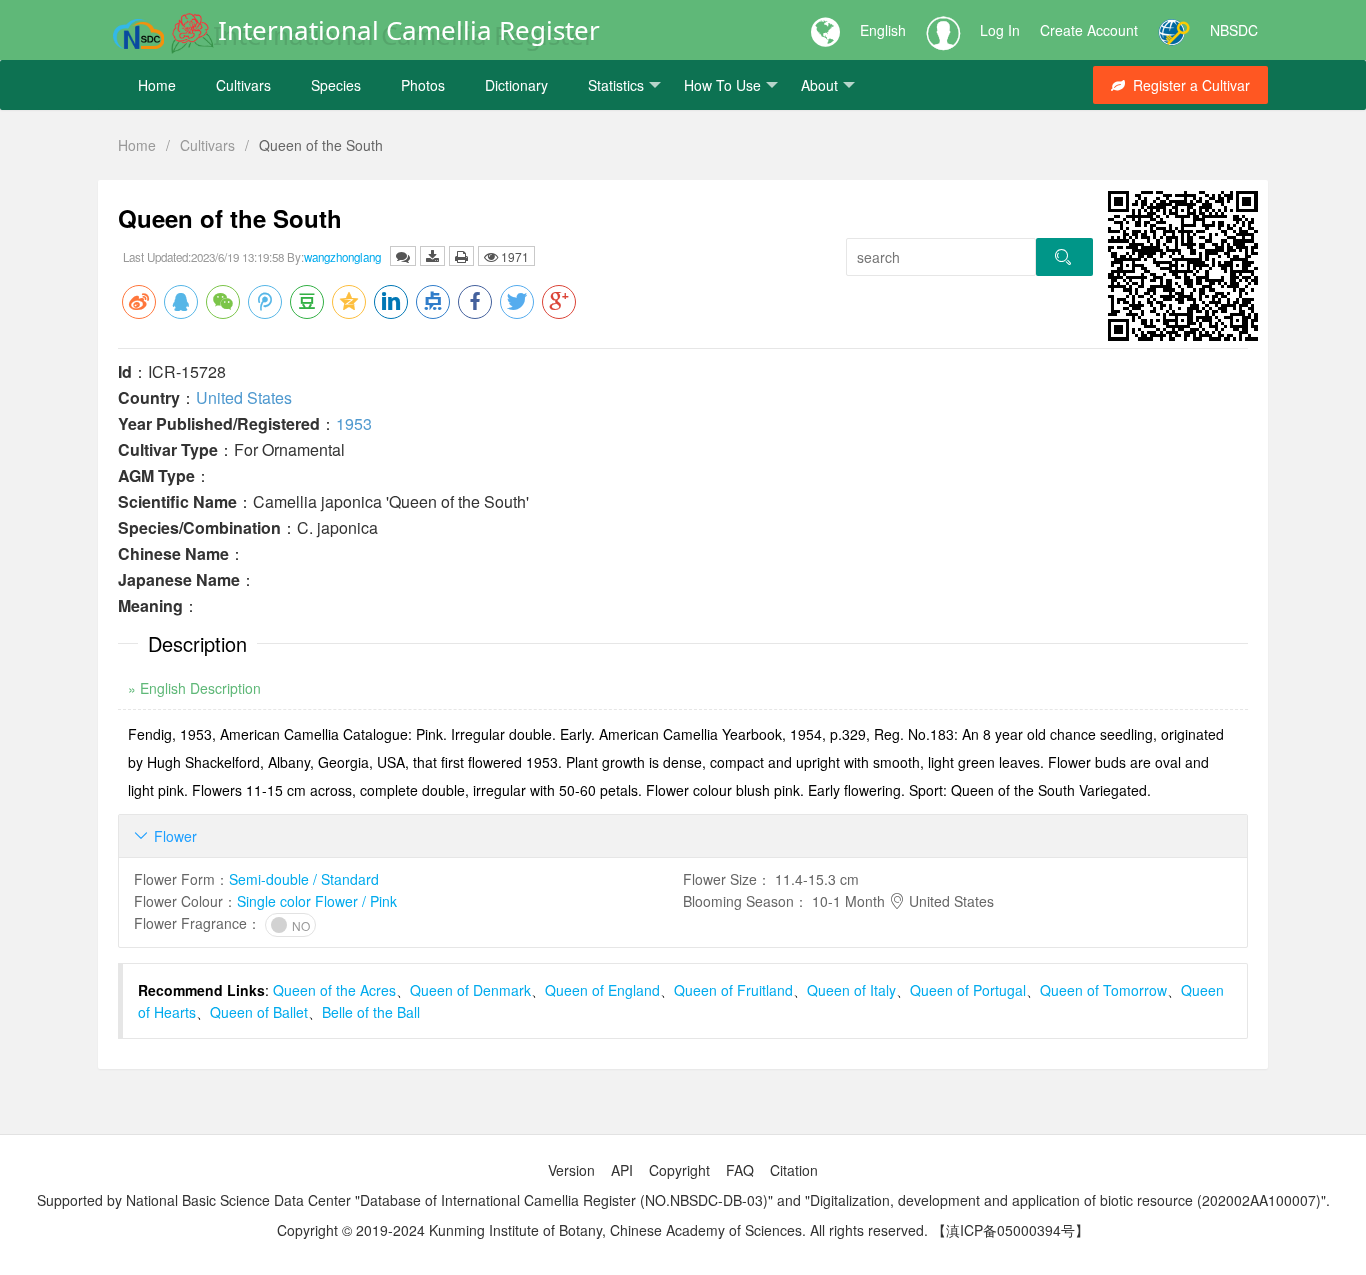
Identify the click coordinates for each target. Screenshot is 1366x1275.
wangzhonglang (342, 257)
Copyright (679, 1170)
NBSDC (1234, 30)
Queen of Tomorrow (1103, 990)
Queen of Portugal (968, 990)
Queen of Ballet (259, 1012)
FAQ (740, 1170)
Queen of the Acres (334, 990)
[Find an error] (403, 256)
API (622, 1170)
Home (157, 85)
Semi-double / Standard (304, 879)
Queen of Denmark (470, 990)
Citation (794, 1170)
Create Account (1089, 30)
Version (571, 1170)
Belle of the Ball (371, 1012)
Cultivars (243, 85)
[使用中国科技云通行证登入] (1174, 30)
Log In (1000, 30)
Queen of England (602, 990)
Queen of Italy (851, 990)
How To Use (722, 85)
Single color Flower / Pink (317, 901)
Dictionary (516, 85)
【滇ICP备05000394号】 (1010, 1230)
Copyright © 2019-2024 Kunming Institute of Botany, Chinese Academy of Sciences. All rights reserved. (602, 1230)
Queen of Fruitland (733, 990)
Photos (423, 85)
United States (244, 397)
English (883, 30)
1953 (354, 423)
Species (336, 85)
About (819, 85)
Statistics (616, 85)
